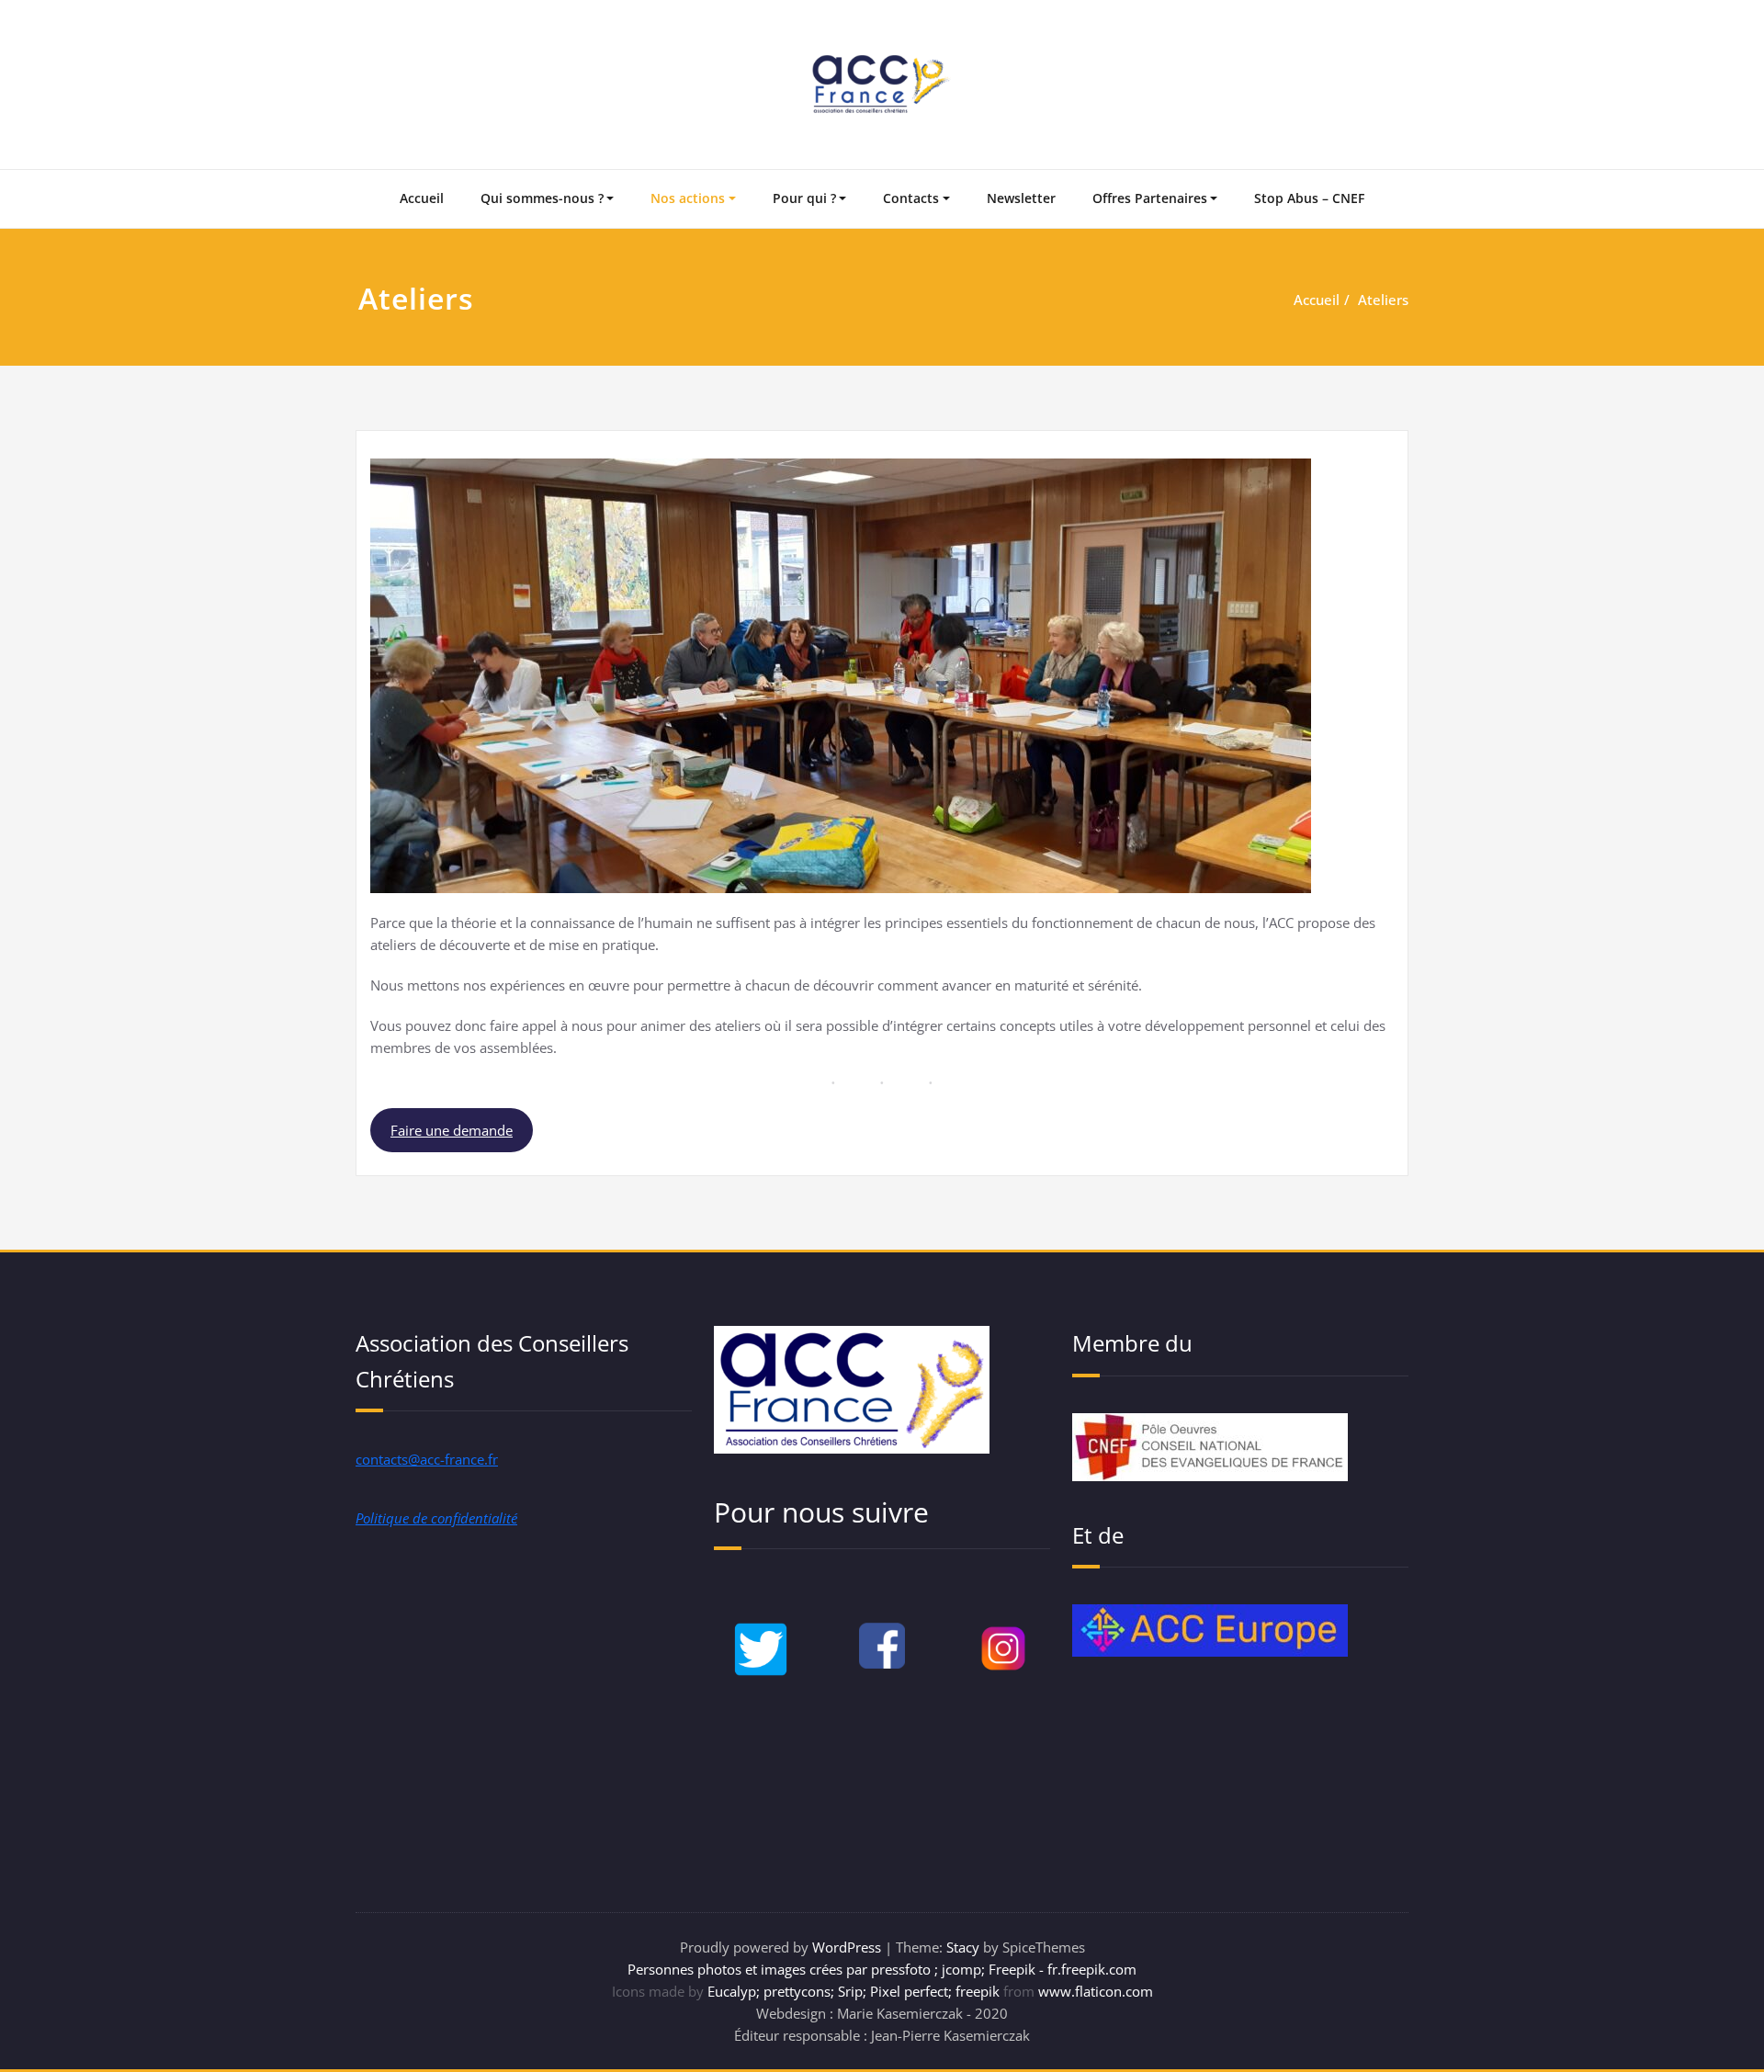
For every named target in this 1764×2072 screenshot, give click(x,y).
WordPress (847, 1947)
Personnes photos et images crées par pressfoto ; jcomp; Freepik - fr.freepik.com (882, 1969)
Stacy (963, 1947)
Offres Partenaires (1150, 198)
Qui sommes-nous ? (542, 198)
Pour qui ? (804, 198)
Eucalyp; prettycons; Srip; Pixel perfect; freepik (854, 1991)
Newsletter (1021, 198)
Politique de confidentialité (436, 1518)
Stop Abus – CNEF (1309, 198)
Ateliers (1383, 300)
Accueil (422, 198)
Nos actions (688, 198)
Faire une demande (452, 1130)
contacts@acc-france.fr (427, 1459)
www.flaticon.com (1096, 1991)
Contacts (911, 198)
